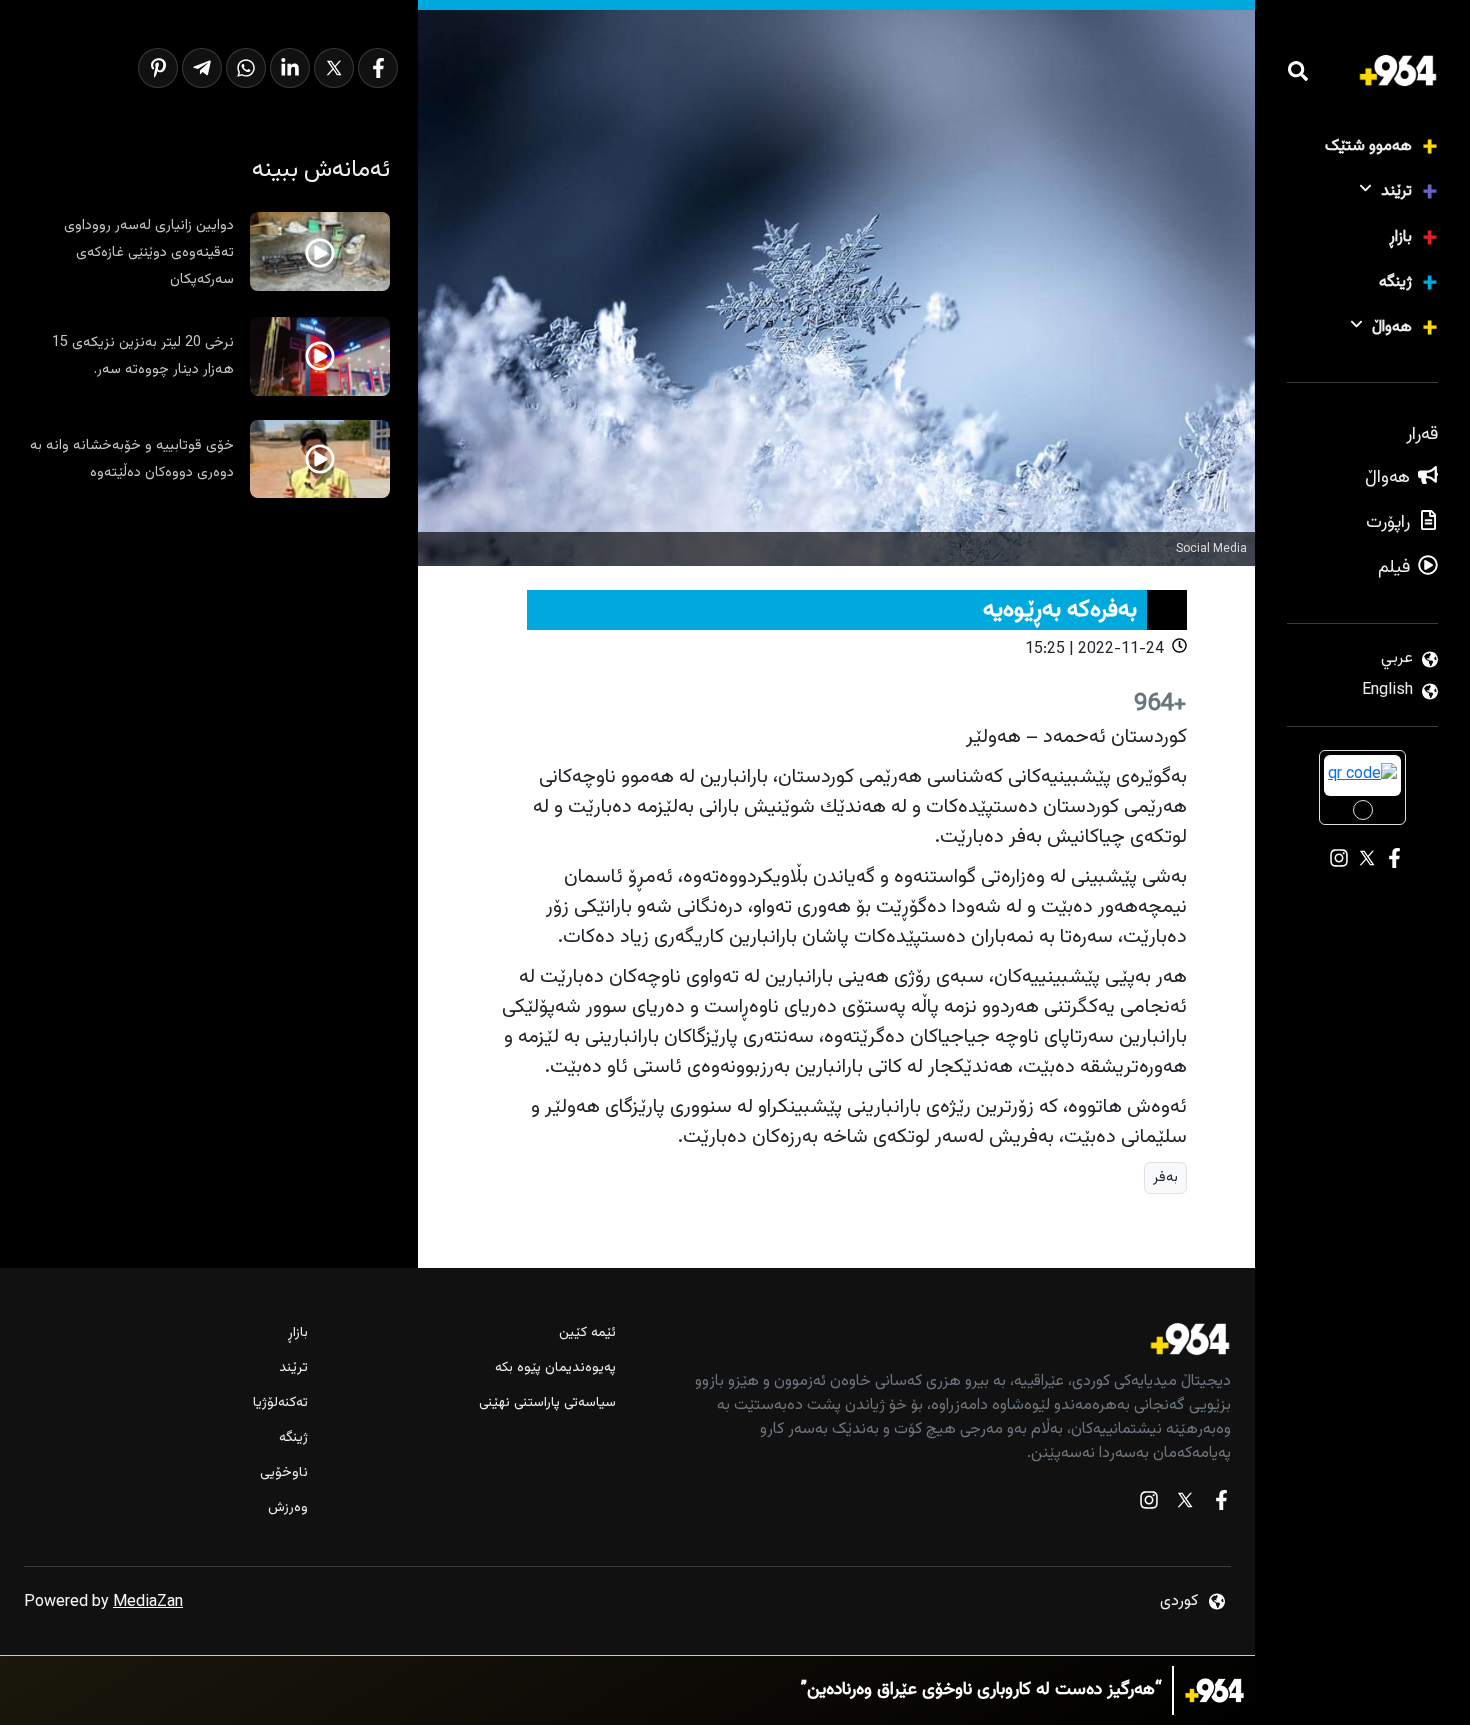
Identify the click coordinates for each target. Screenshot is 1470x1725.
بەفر (1165, 1177)
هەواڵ (1392, 327)
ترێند (1396, 191)
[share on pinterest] (158, 68)
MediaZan (148, 1602)
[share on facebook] (378, 68)
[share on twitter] (334, 68)
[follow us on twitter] (1185, 1504)
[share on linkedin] (290, 68)
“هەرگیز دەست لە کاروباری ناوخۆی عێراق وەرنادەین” (981, 1690)
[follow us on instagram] (1149, 1504)
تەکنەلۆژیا (280, 1403)
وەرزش (288, 1508)
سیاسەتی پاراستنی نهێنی (547, 1403)
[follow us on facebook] (1221, 1504)
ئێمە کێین (587, 1333)
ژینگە (1395, 282)
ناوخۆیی (284, 1473)
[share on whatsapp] (246, 68)
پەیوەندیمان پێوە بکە (555, 1368)
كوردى (1179, 1601)
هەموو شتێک (1368, 146)
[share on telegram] (202, 68)
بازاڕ (1400, 237)
